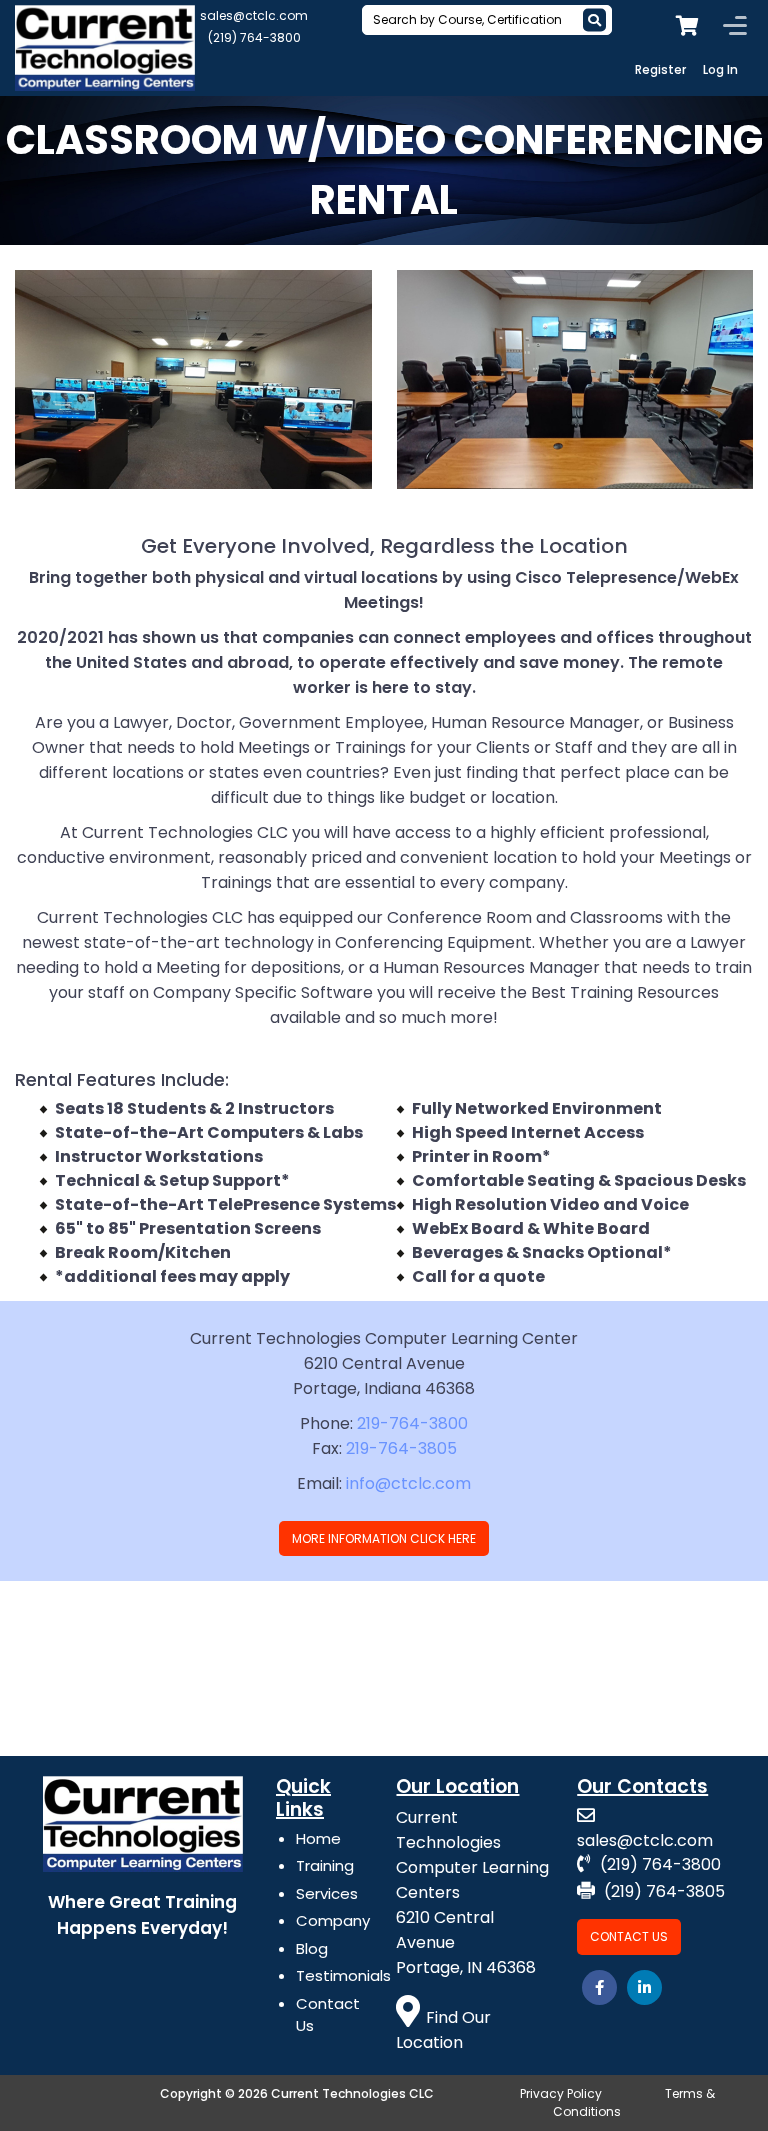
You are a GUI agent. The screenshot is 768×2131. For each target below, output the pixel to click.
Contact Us (629, 1936)
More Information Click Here (384, 1538)
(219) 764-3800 (254, 37)
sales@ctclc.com (254, 15)
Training (325, 1865)
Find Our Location (443, 2030)
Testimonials (343, 1975)
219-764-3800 (412, 1423)
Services (327, 1893)
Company (333, 1920)
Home (318, 1838)
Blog (312, 1948)
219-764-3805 (401, 1448)
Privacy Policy (561, 2093)
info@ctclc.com (408, 1483)
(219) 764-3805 (662, 1891)
